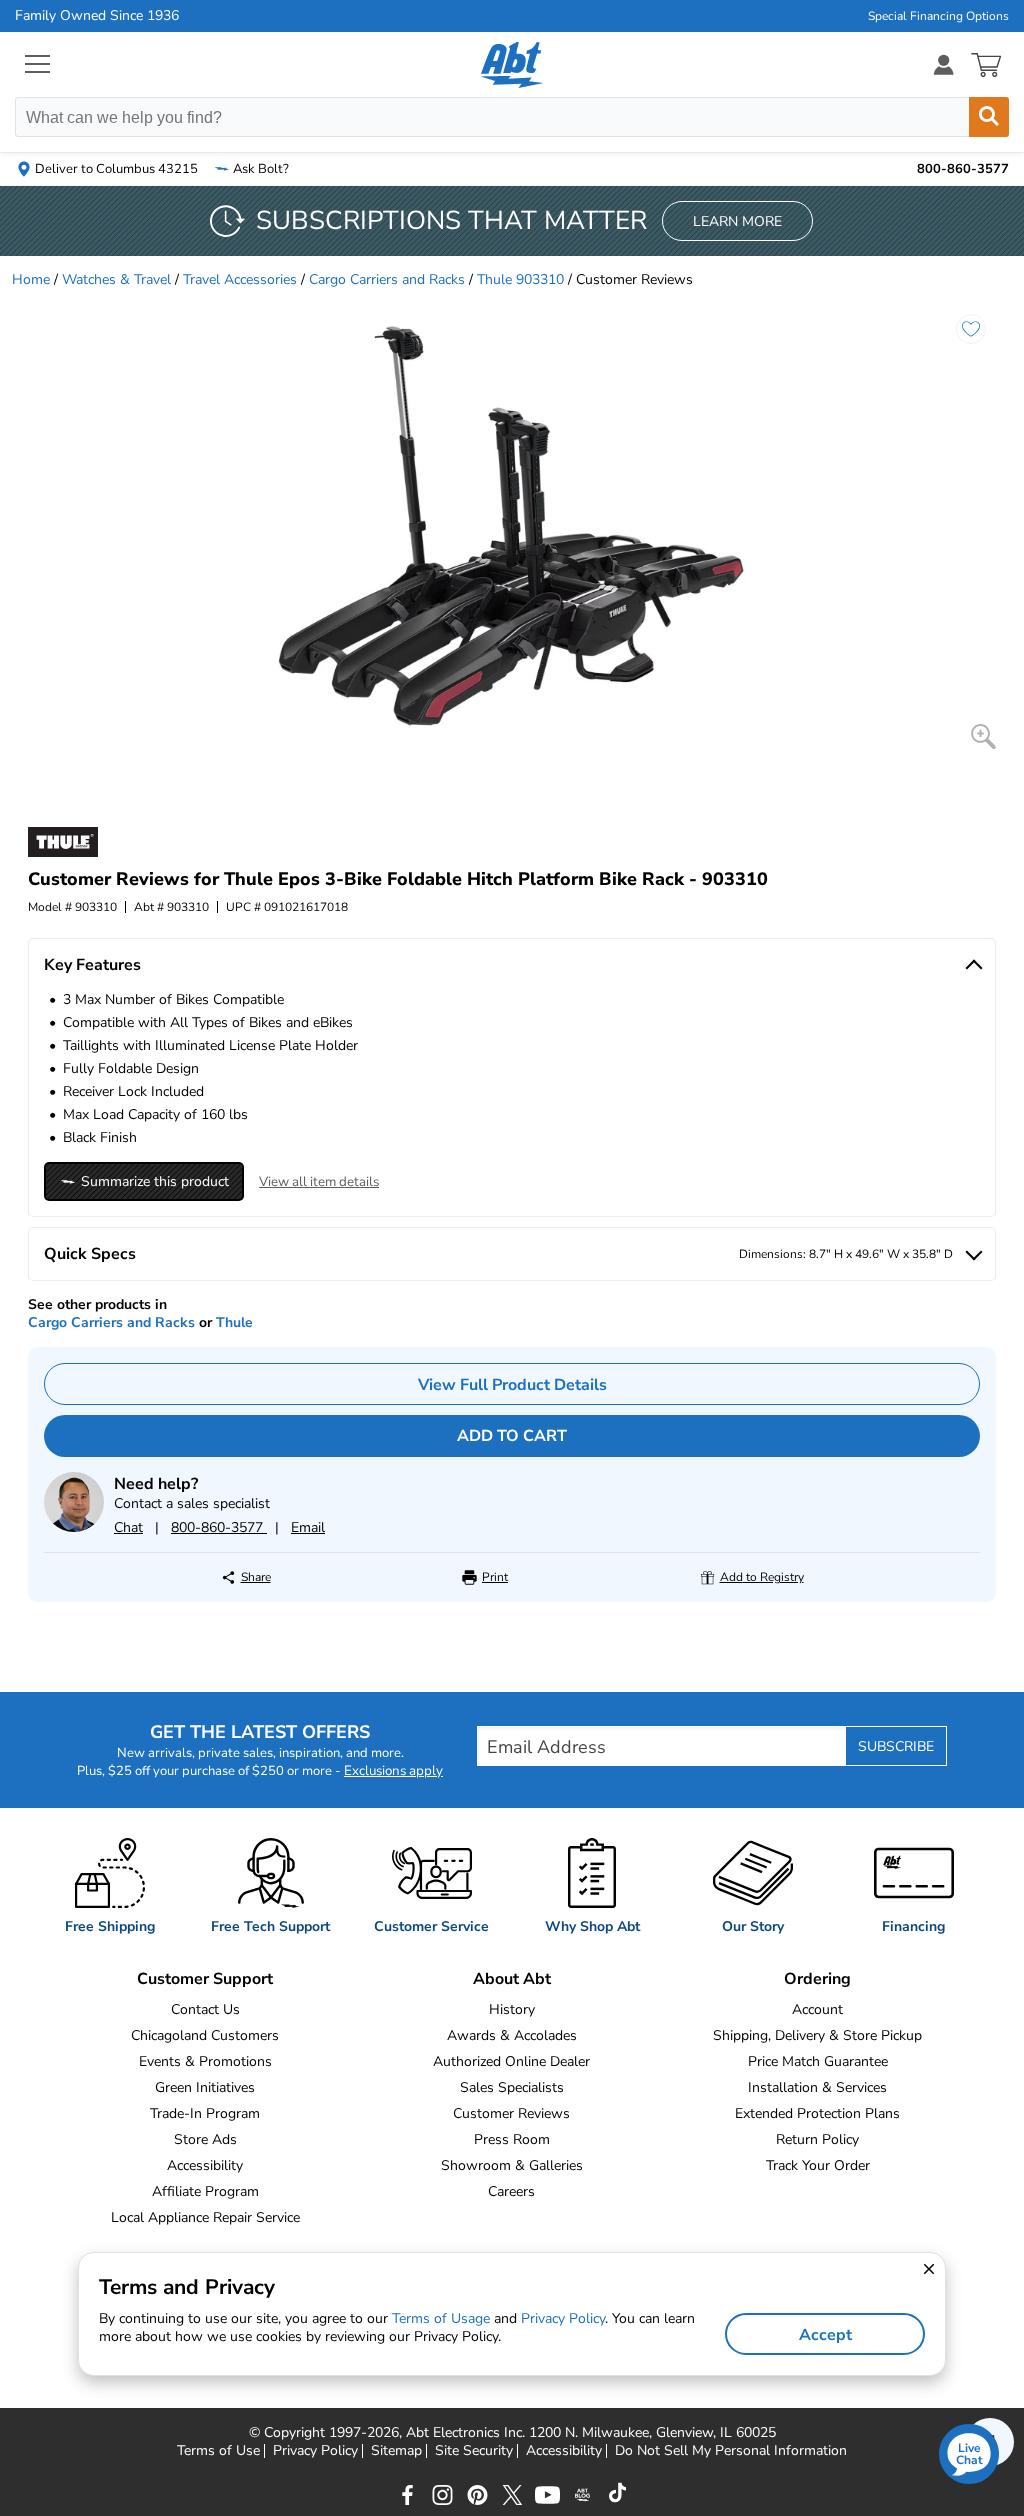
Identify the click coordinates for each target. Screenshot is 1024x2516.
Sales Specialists (512, 2087)
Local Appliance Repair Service (205, 2217)
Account (817, 2009)
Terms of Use (218, 2451)
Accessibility (205, 2165)
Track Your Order (818, 2165)
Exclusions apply (393, 1771)
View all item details (319, 1182)
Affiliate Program (205, 2191)
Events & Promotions (205, 2061)
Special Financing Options (938, 16)
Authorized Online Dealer (511, 2061)
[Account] (944, 64)
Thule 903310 (520, 279)
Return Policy (817, 2139)
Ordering (817, 1979)
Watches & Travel (116, 279)
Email (308, 1527)
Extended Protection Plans (817, 2113)
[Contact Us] (74, 1527)
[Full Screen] (983, 736)
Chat (128, 1527)
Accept (825, 2335)
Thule (234, 1322)
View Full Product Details (512, 1385)
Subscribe (896, 1746)
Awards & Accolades (512, 2035)
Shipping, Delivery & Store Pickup (817, 2035)
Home (31, 279)
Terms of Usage (441, 2318)
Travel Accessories (240, 279)
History (512, 2009)
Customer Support (205, 1979)
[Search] (989, 117)
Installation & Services (817, 2087)
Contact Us (205, 2009)
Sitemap (396, 2451)
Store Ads (205, 2139)
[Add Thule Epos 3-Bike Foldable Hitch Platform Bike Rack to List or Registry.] (971, 329)
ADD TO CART (512, 1436)
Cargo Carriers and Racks (387, 279)
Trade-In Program (205, 2113)
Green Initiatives (205, 2087)
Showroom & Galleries (512, 2165)
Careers (511, 2191)
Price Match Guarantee (818, 2061)
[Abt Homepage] (512, 65)
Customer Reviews (511, 2113)
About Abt (512, 1979)
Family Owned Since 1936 (97, 16)
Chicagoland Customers (205, 2035)
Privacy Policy (315, 2451)
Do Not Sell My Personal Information (731, 2451)
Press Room (512, 2139)
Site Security (474, 2451)
